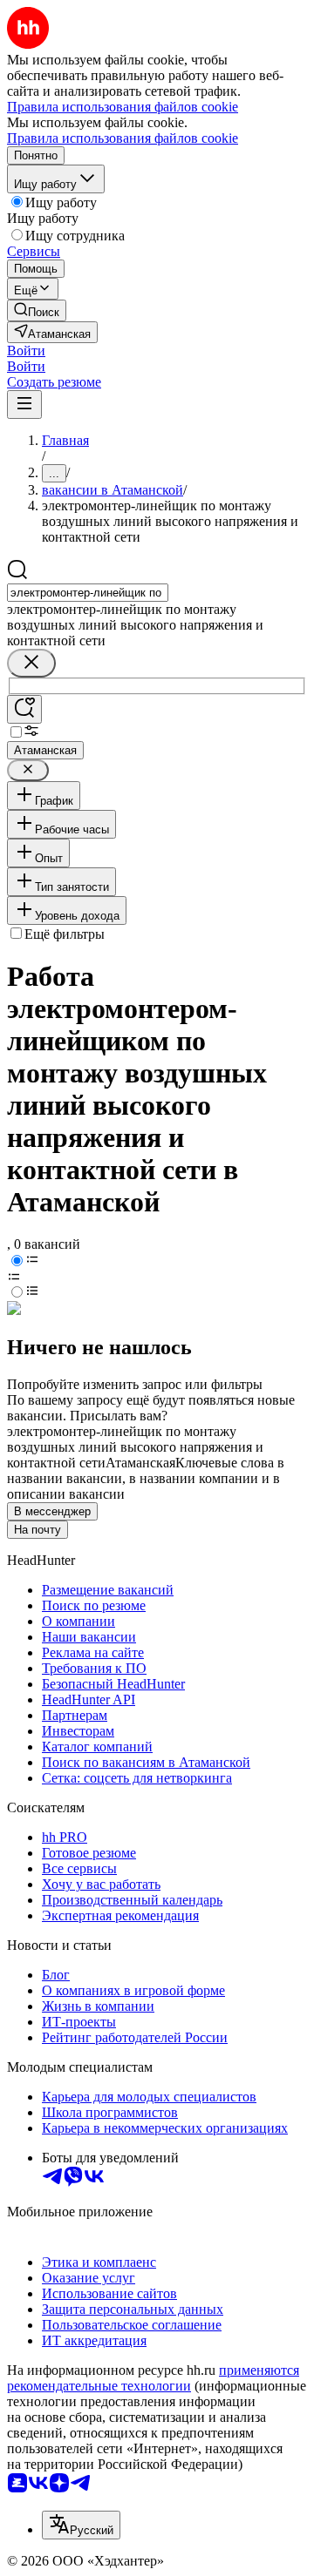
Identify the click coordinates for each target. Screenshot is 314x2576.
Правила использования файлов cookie (123, 138)
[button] (26, 351)
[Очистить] (31, 663)
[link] (37, 310)
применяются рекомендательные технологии (153, 2378)
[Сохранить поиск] (24, 709)
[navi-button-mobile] (24, 405)
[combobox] (88, 593)
